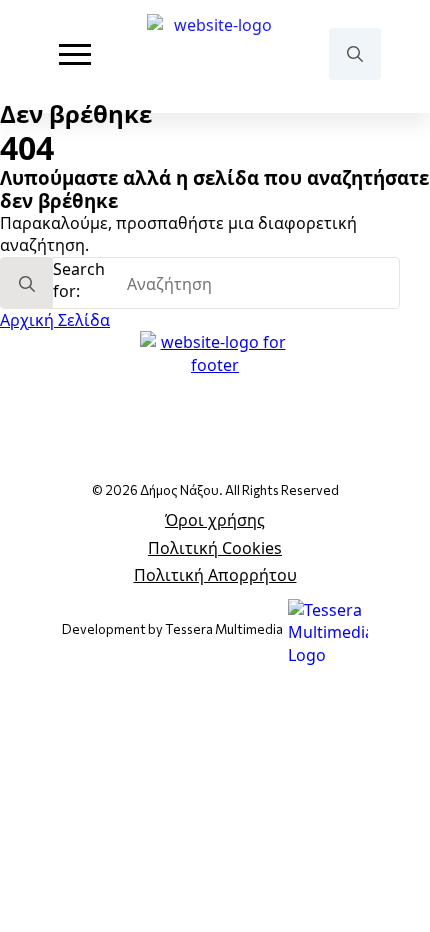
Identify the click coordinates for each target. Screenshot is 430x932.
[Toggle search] (355, 54)
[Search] (27, 284)
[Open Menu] (75, 54)
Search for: (79, 280)
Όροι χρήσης (215, 520)
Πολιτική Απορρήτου (215, 575)
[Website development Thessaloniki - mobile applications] (328, 631)
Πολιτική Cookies (215, 548)
